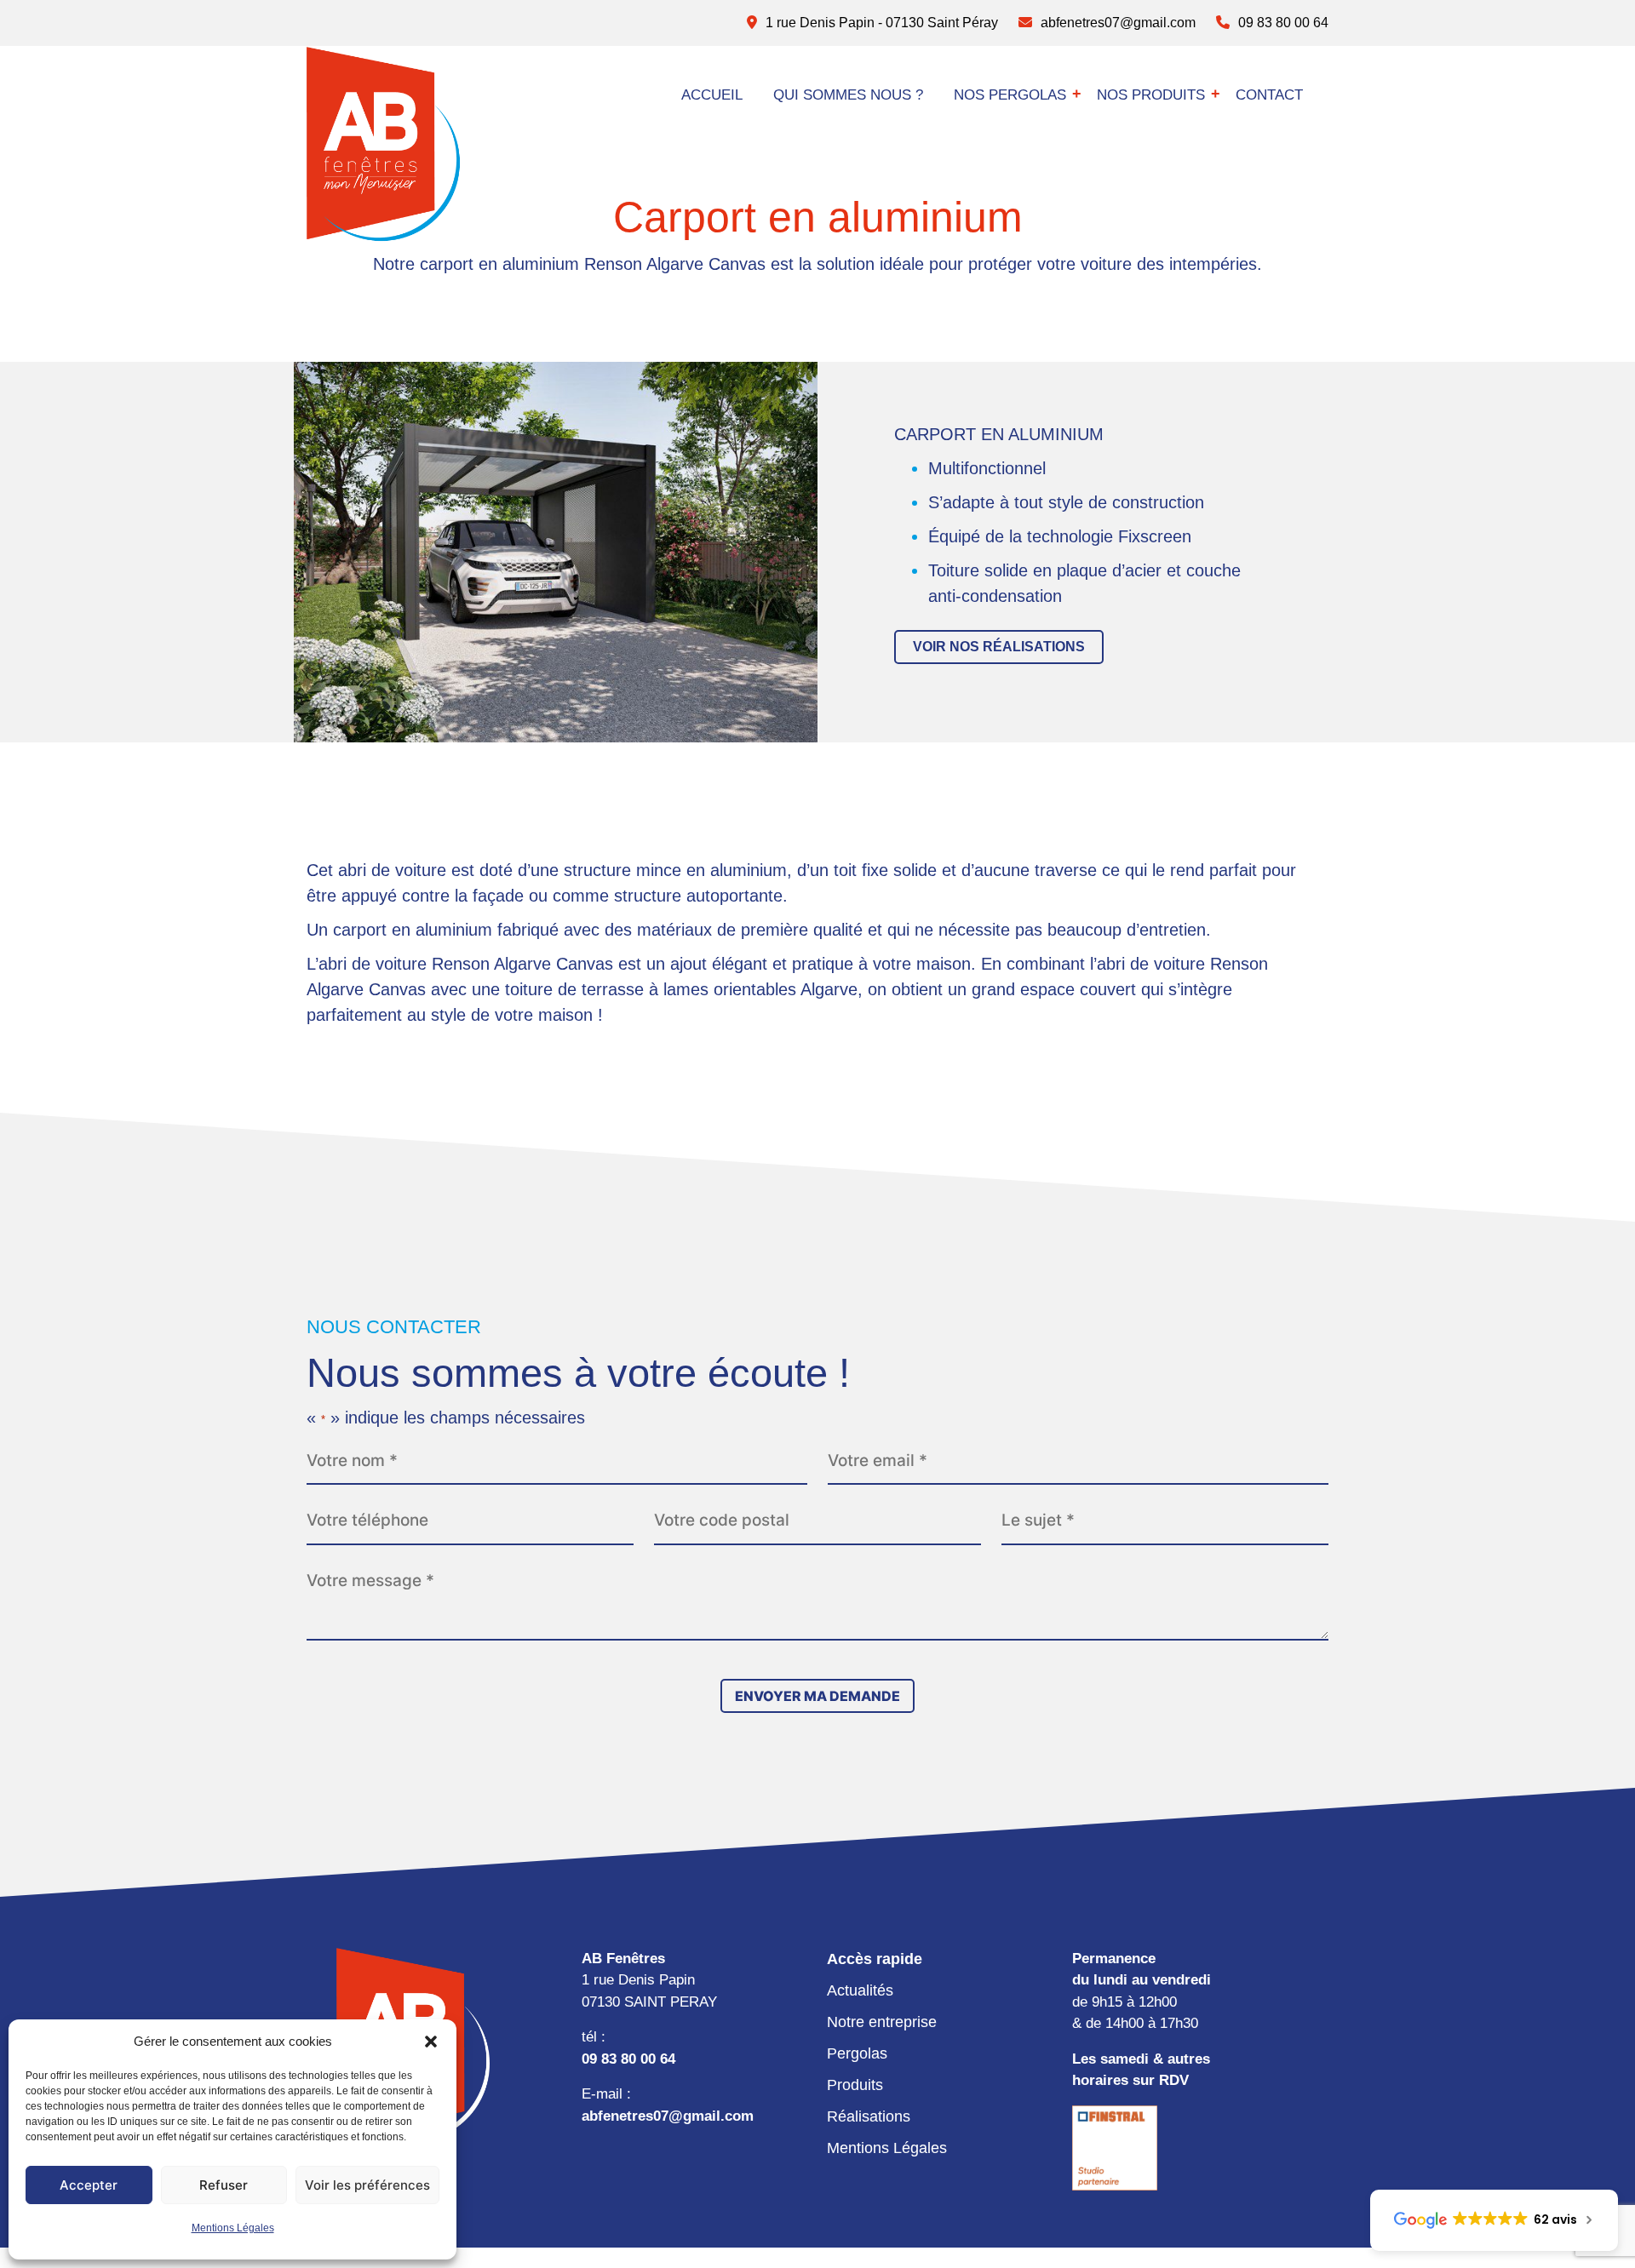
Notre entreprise (882, 2022)
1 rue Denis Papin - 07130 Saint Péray (880, 23)
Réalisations (869, 2116)
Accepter (89, 2185)
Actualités (860, 1990)
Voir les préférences (367, 2185)
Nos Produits (1151, 95)
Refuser (224, 2185)
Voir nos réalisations (999, 647)
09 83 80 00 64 (1282, 23)
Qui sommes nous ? (848, 95)
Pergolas (857, 2053)
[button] (431, 2042)
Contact (1269, 95)
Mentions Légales (233, 2228)
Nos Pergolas (1010, 95)
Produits (855, 2085)
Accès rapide (875, 1959)
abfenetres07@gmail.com (1116, 23)
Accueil (712, 95)
